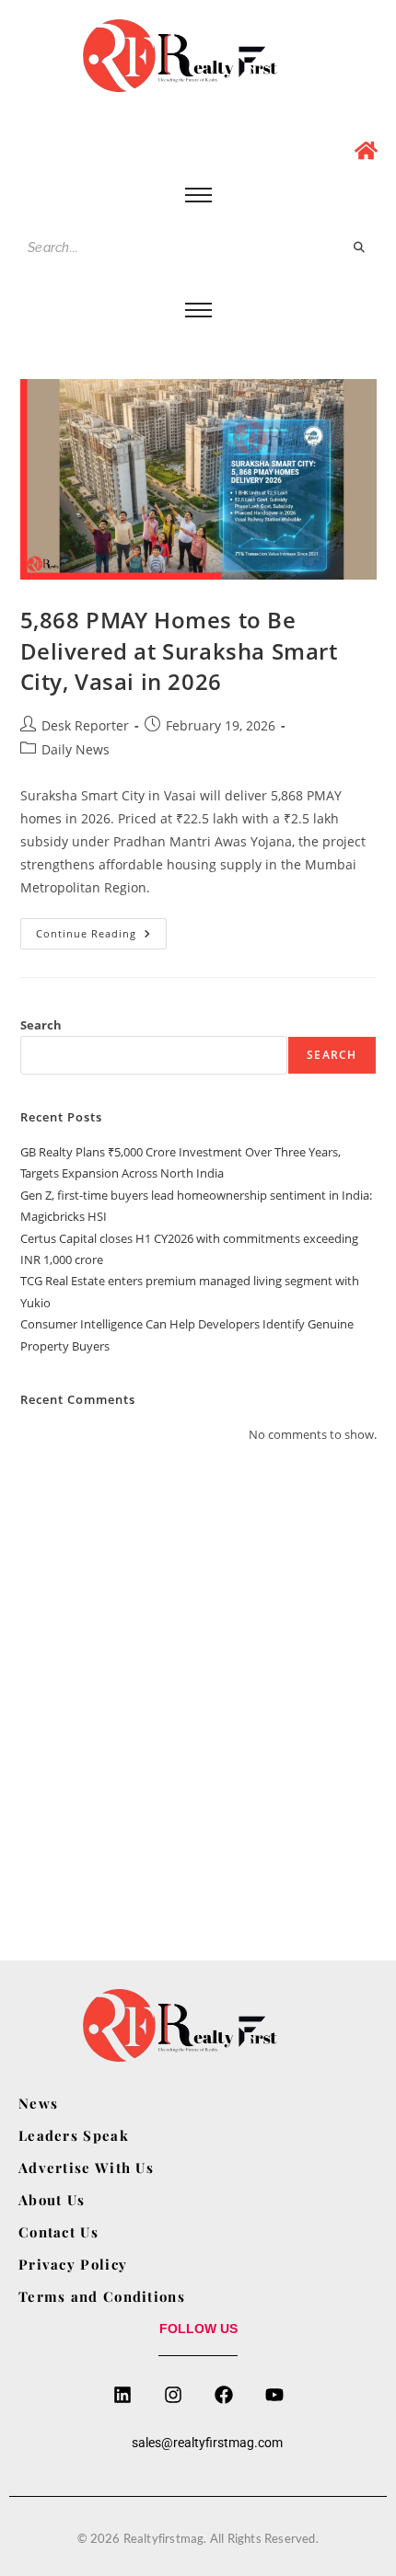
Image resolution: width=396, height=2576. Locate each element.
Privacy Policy (73, 2264)
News (38, 2103)
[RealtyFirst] (198, 56)
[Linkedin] (122, 2395)
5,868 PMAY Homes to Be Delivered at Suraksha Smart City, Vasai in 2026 (179, 650)
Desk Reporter (85, 725)
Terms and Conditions (102, 2296)
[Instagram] (173, 2395)
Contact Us (58, 2232)
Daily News (76, 749)
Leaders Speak (74, 2135)
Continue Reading (101, 929)
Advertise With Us (86, 2168)
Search (41, 1025)
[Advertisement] (198, 1680)
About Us (52, 2200)
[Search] (360, 248)
